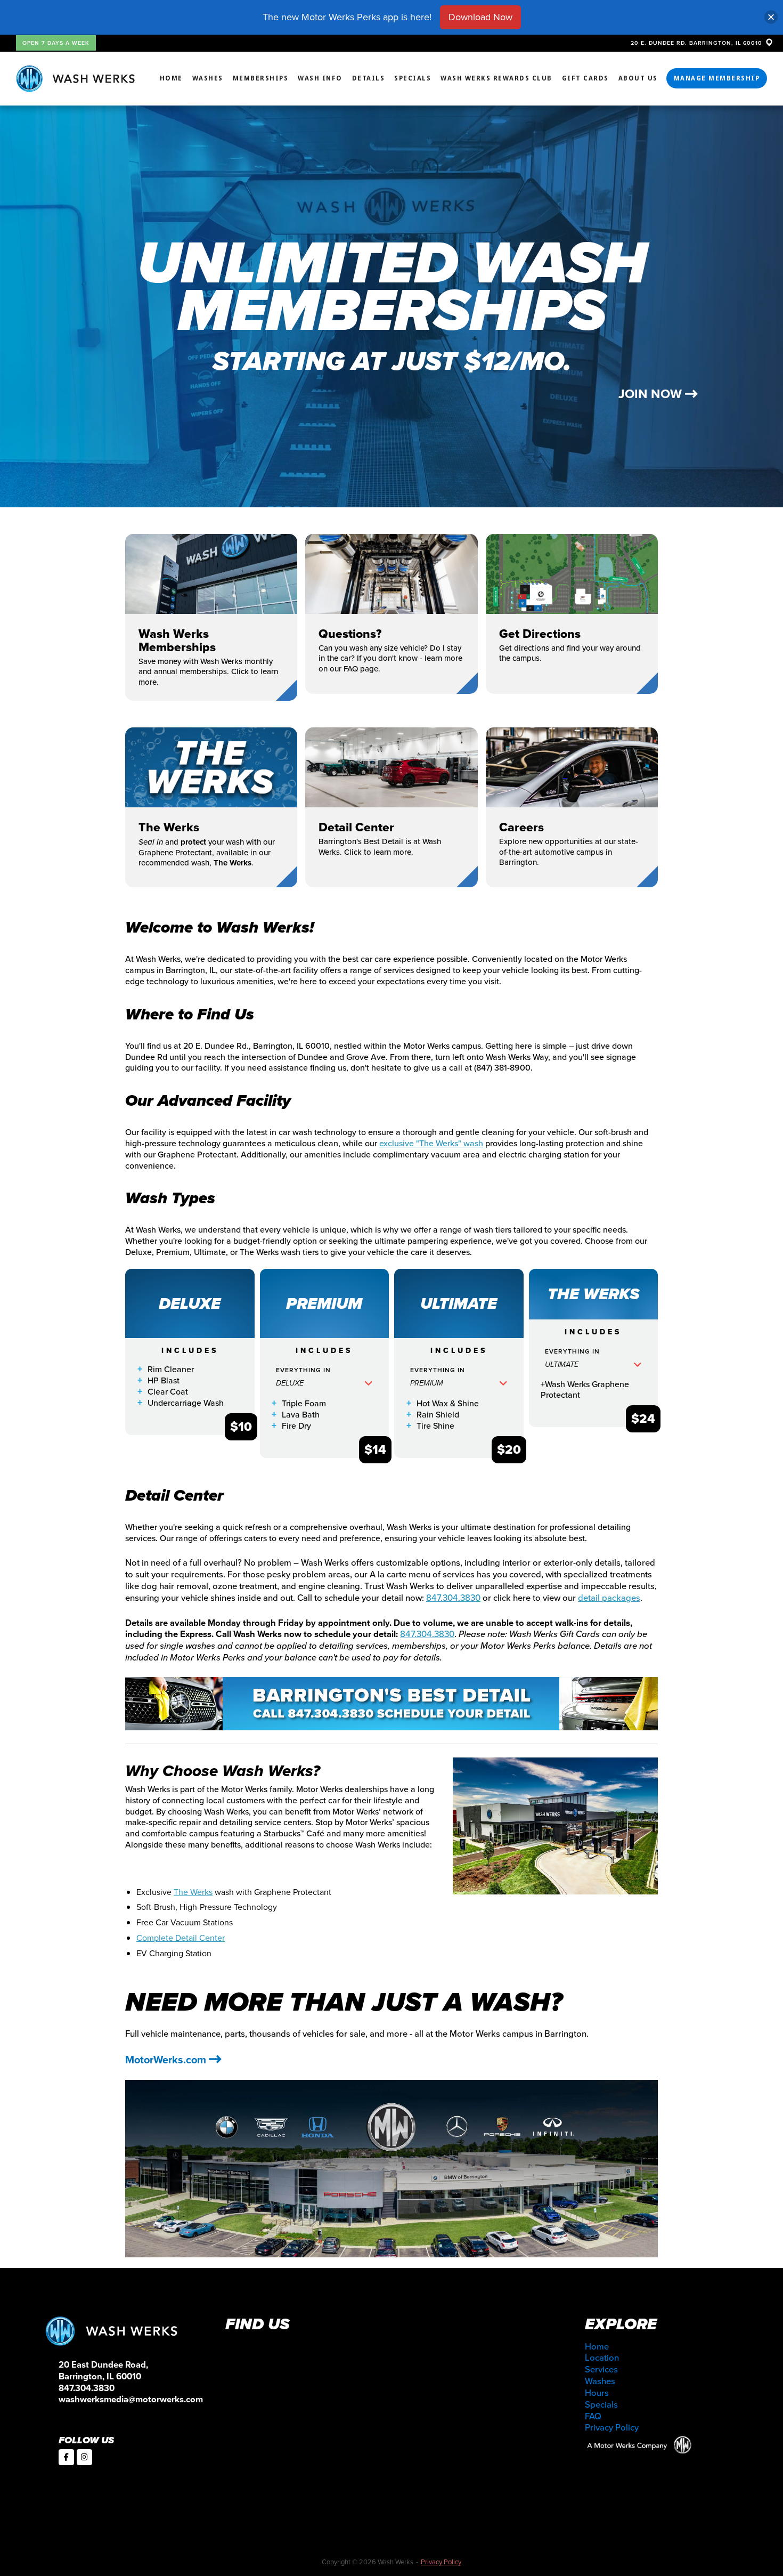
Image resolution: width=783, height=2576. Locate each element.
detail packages (609, 1598)
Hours (597, 2393)
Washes (208, 78)
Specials (413, 78)
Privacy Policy (612, 2428)
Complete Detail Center (181, 1938)
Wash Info (320, 78)
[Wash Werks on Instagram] (84, 2457)
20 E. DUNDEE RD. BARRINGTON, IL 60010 (698, 43)
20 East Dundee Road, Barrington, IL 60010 (103, 2371)
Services (601, 2370)
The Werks (193, 1892)
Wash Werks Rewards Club (496, 78)
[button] (325, 1387)
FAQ (593, 2416)
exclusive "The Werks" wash (431, 1143)
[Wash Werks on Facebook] (66, 2457)
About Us (638, 78)
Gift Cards (585, 78)
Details (369, 78)
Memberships (261, 78)
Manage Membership (717, 78)
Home (171, 78)
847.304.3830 (453, 1598)
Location (602, 2358)
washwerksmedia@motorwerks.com (131, 2399)
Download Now (480, 17)
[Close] (771, 17)
